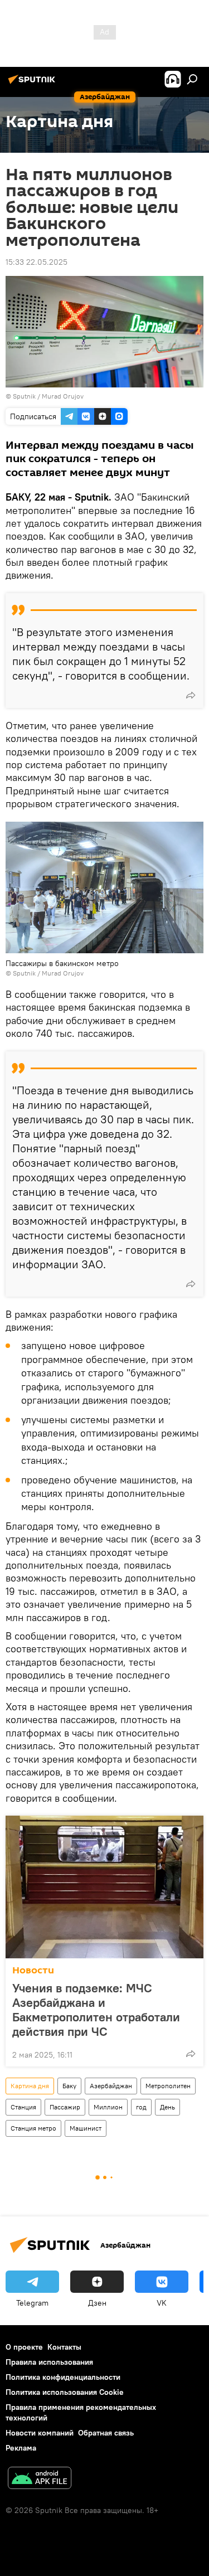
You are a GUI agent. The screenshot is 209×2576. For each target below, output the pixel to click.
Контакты (64, 2347)
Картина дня (30, 2086)
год (141, 2107)
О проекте (24, 2347)
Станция (23, 2107)
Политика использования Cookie (65, 2392)
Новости (33, 1970)
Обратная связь (106, 2433)
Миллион (108, 2107)
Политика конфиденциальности (63, 2377)
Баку (69, 2086)
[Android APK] (40, 2479)
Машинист (86, 2128)
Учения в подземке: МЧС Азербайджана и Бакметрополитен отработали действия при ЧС (96, 2010)
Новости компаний (40, 2433)
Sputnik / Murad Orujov (48, 396)
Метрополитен (168, 2086)
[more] (191, 695)
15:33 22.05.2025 (37, 262)
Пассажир (65, 2107)
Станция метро (33, 2128)
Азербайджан (111, 2086)
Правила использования (49, 2362)
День (167, 2107)
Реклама (21, 2448)
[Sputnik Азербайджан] (33, 84)
